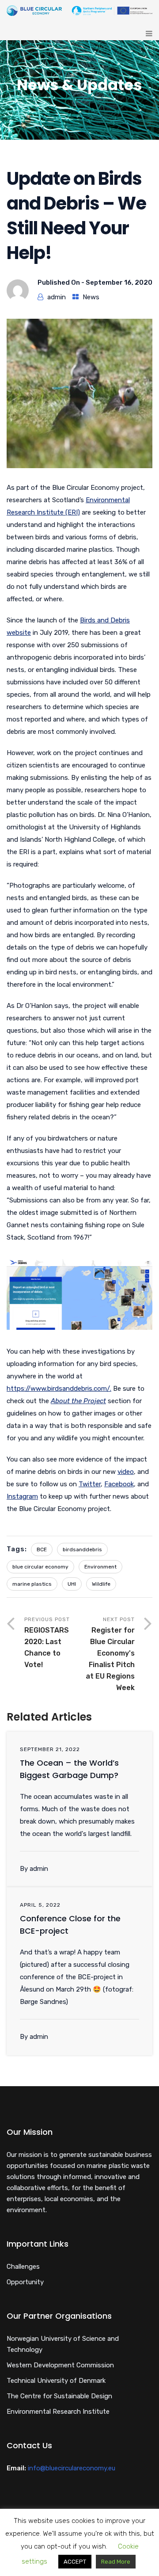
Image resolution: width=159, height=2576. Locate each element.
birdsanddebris (82, 1549)
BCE (42, 1549)
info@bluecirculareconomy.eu (72, 2468)
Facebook (119, 1484)
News (91, 297)
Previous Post (47, 1643)
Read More (116, 2562)
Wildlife (101, 1584)
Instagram (22, 1496)
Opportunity (25, 2282)
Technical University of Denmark (56, 2381)
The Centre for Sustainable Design (59, 2396)
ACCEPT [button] (75, 2562)
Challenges (23, 2267)
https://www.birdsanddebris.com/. (59, 1389)
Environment (100, 1567)
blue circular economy (40, 1567)
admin (57, 297)
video (126, 1472)
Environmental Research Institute (58, 2412)
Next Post (110, 1654)
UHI (72, 1584)
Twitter (90, 1484)
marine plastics (32, 1584)
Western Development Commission (60, 2365)
